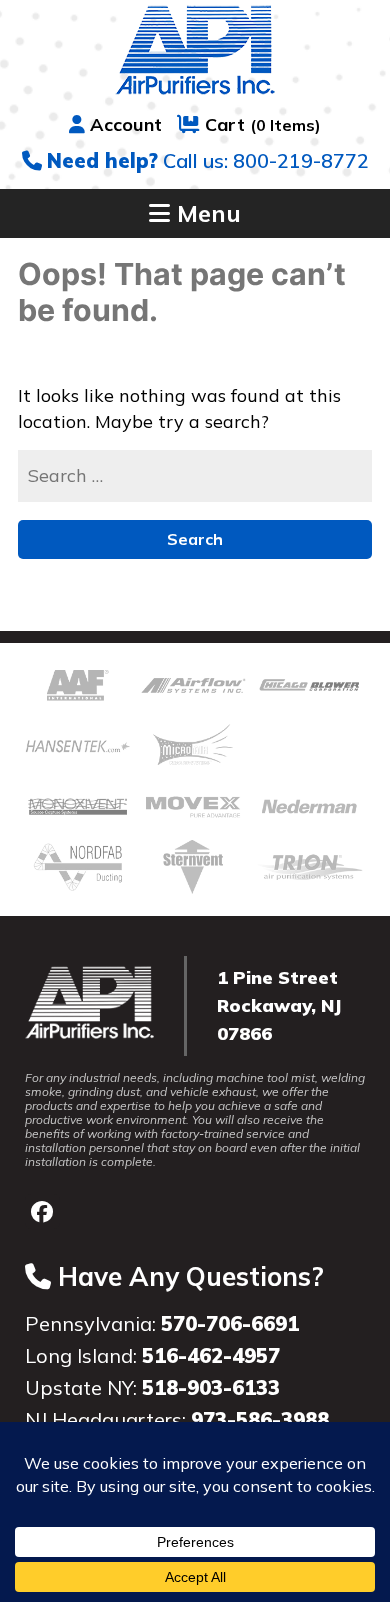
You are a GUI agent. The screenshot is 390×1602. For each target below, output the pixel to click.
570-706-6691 (230, 1323)
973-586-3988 (260, 1419)
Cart (263, 124)
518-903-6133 (211, 1387)
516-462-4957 (211, 1355)
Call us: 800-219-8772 (208, 160)
